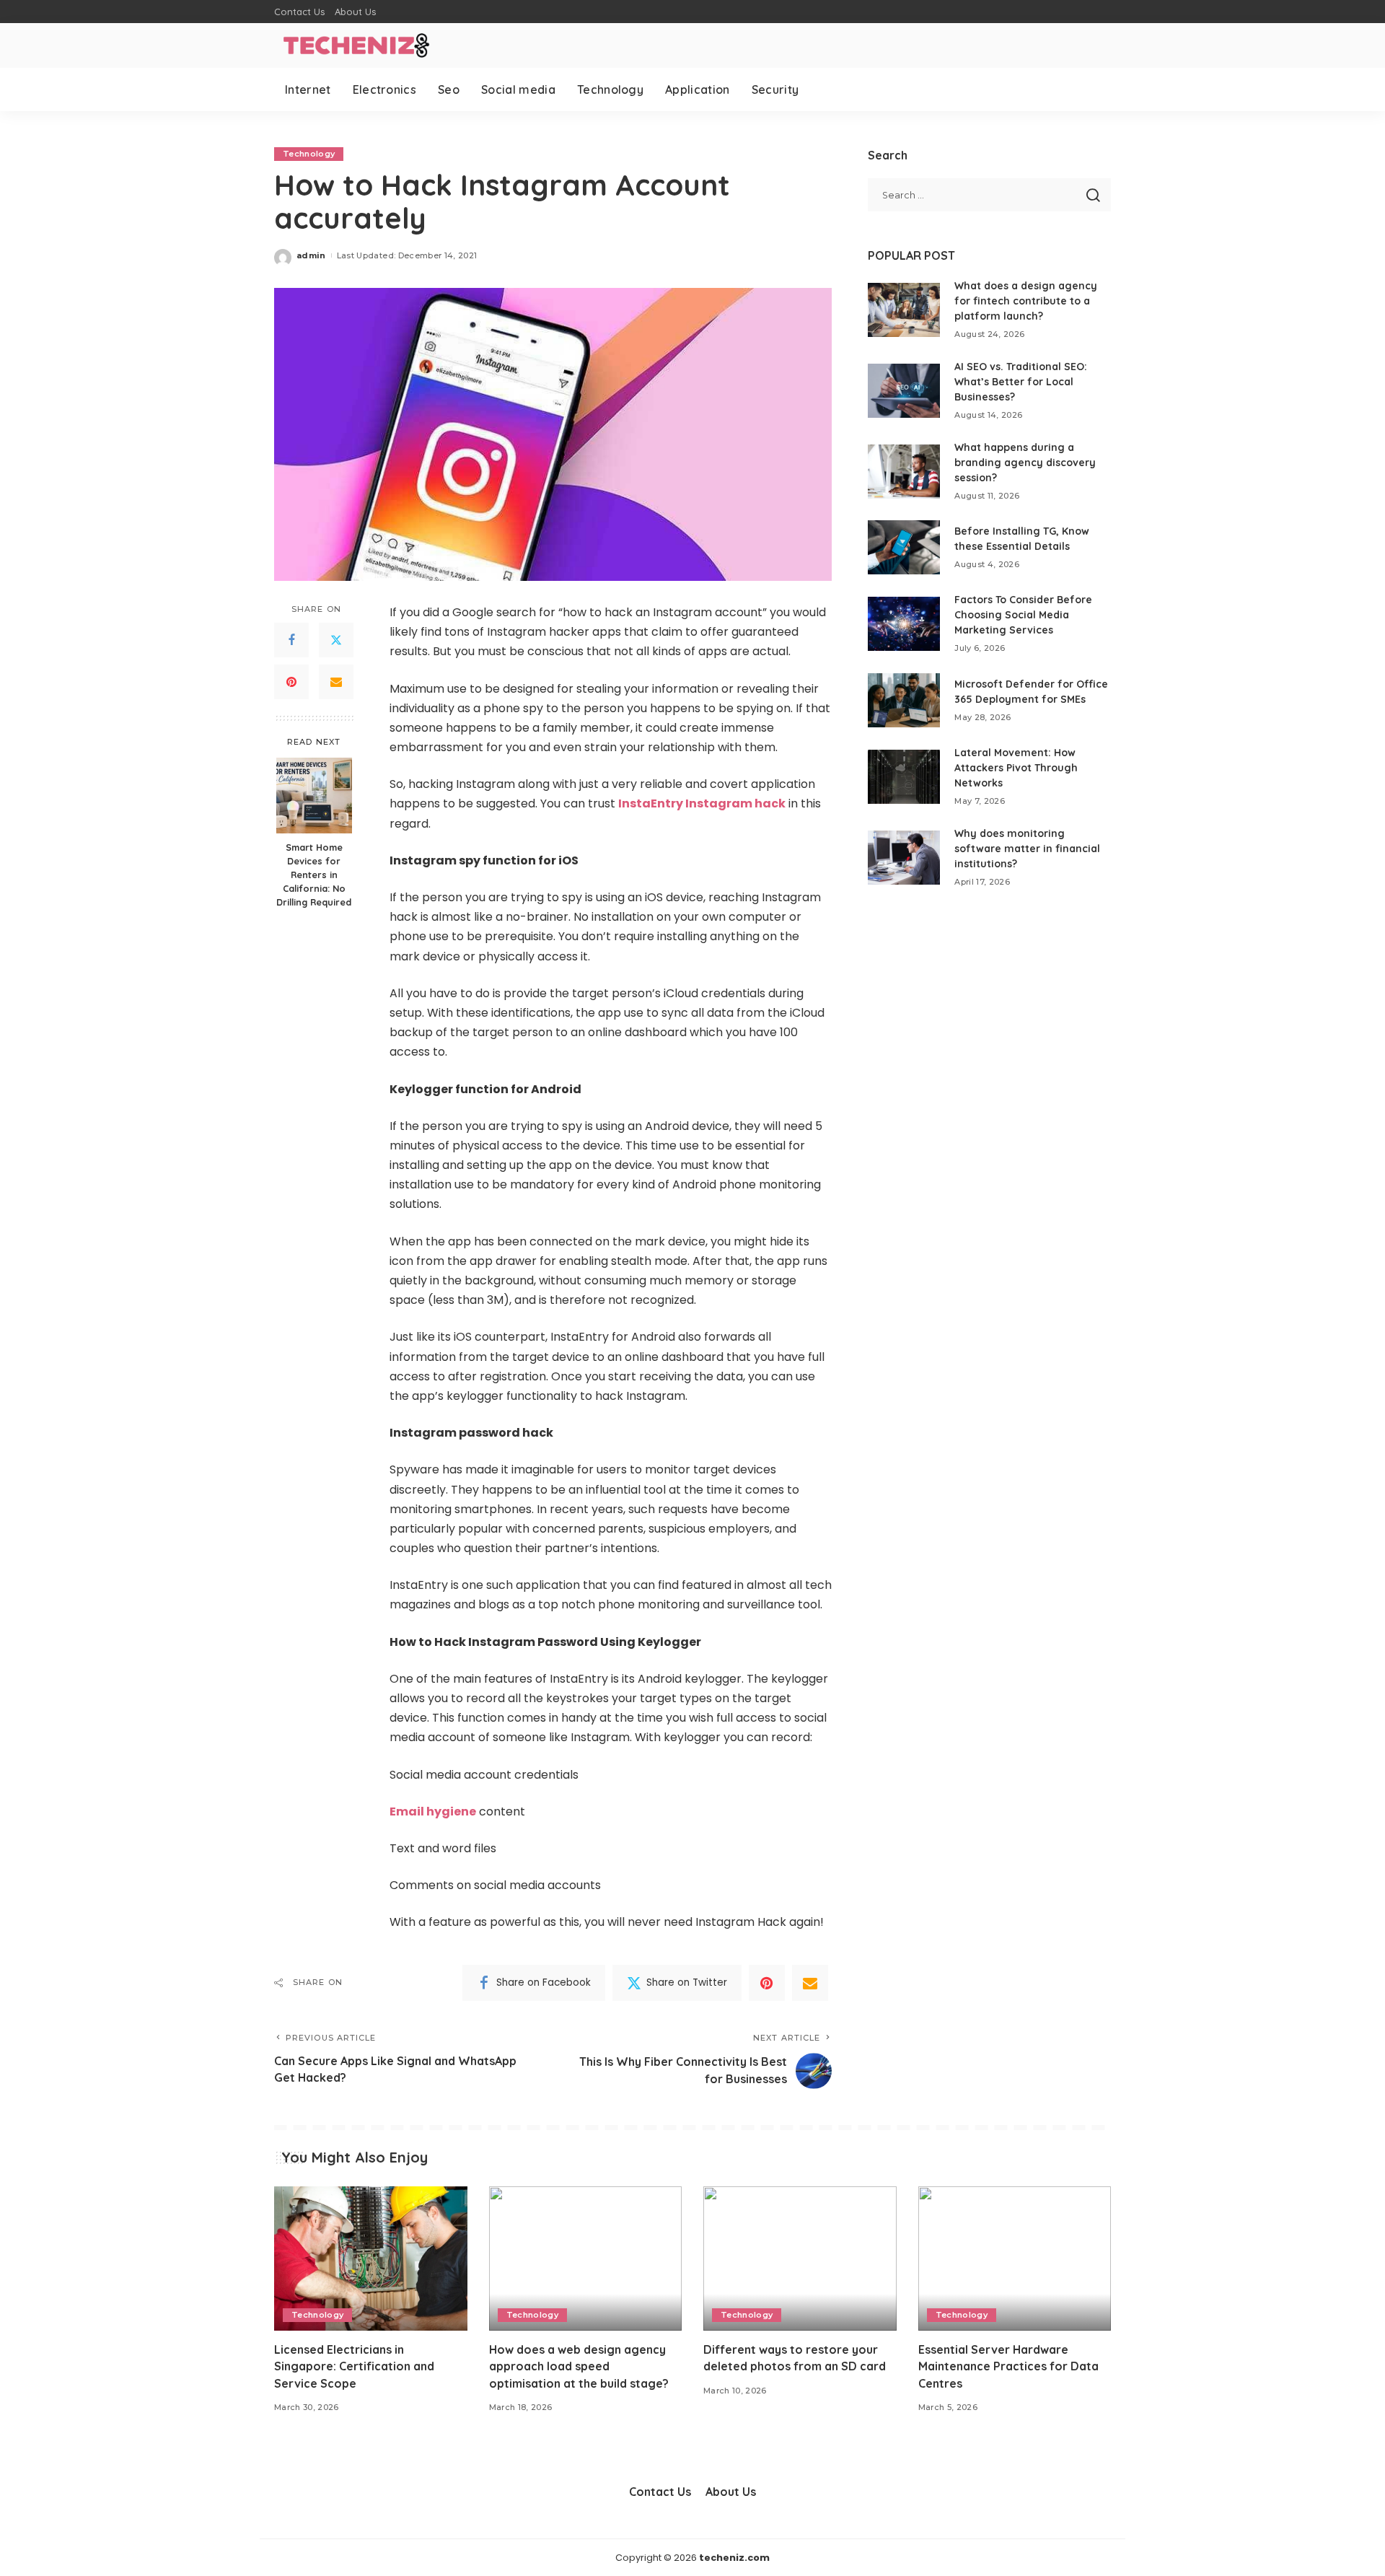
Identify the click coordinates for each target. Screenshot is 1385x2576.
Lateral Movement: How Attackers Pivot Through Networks (1016, 768)
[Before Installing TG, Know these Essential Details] (904, 547)
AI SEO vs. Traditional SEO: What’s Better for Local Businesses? (1021, 382)
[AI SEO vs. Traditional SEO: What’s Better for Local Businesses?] (904, 391)
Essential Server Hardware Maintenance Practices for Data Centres (1008, 2366)
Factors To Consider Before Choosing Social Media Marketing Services (1023, 615)
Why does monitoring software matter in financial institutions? (1027, 849)
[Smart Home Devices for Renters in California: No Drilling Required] (314, 796)
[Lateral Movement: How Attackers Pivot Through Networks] (904, 777)
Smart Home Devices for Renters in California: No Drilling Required (314, 875)
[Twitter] (336, 641)
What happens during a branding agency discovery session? (1025, 463)
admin (311, 255)
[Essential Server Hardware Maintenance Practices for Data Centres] (1015, 2259)
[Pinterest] (291, 683)
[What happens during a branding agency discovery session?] (904, 472)
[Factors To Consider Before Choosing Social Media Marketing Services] (904, 624)
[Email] (336, 683)
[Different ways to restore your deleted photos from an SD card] (800, 2259)
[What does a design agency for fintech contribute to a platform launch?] (904, 310)
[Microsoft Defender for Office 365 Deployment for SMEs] (904, 700)
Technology (309, 154)
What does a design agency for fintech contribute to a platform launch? (1026, 301)
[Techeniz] (353, 45)
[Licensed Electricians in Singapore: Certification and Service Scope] (371, 2259)
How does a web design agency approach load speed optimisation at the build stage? (579, 2366)
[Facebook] (291, 641)
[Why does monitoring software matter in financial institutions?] (904, 858)
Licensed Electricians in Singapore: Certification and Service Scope (354, 2366)
